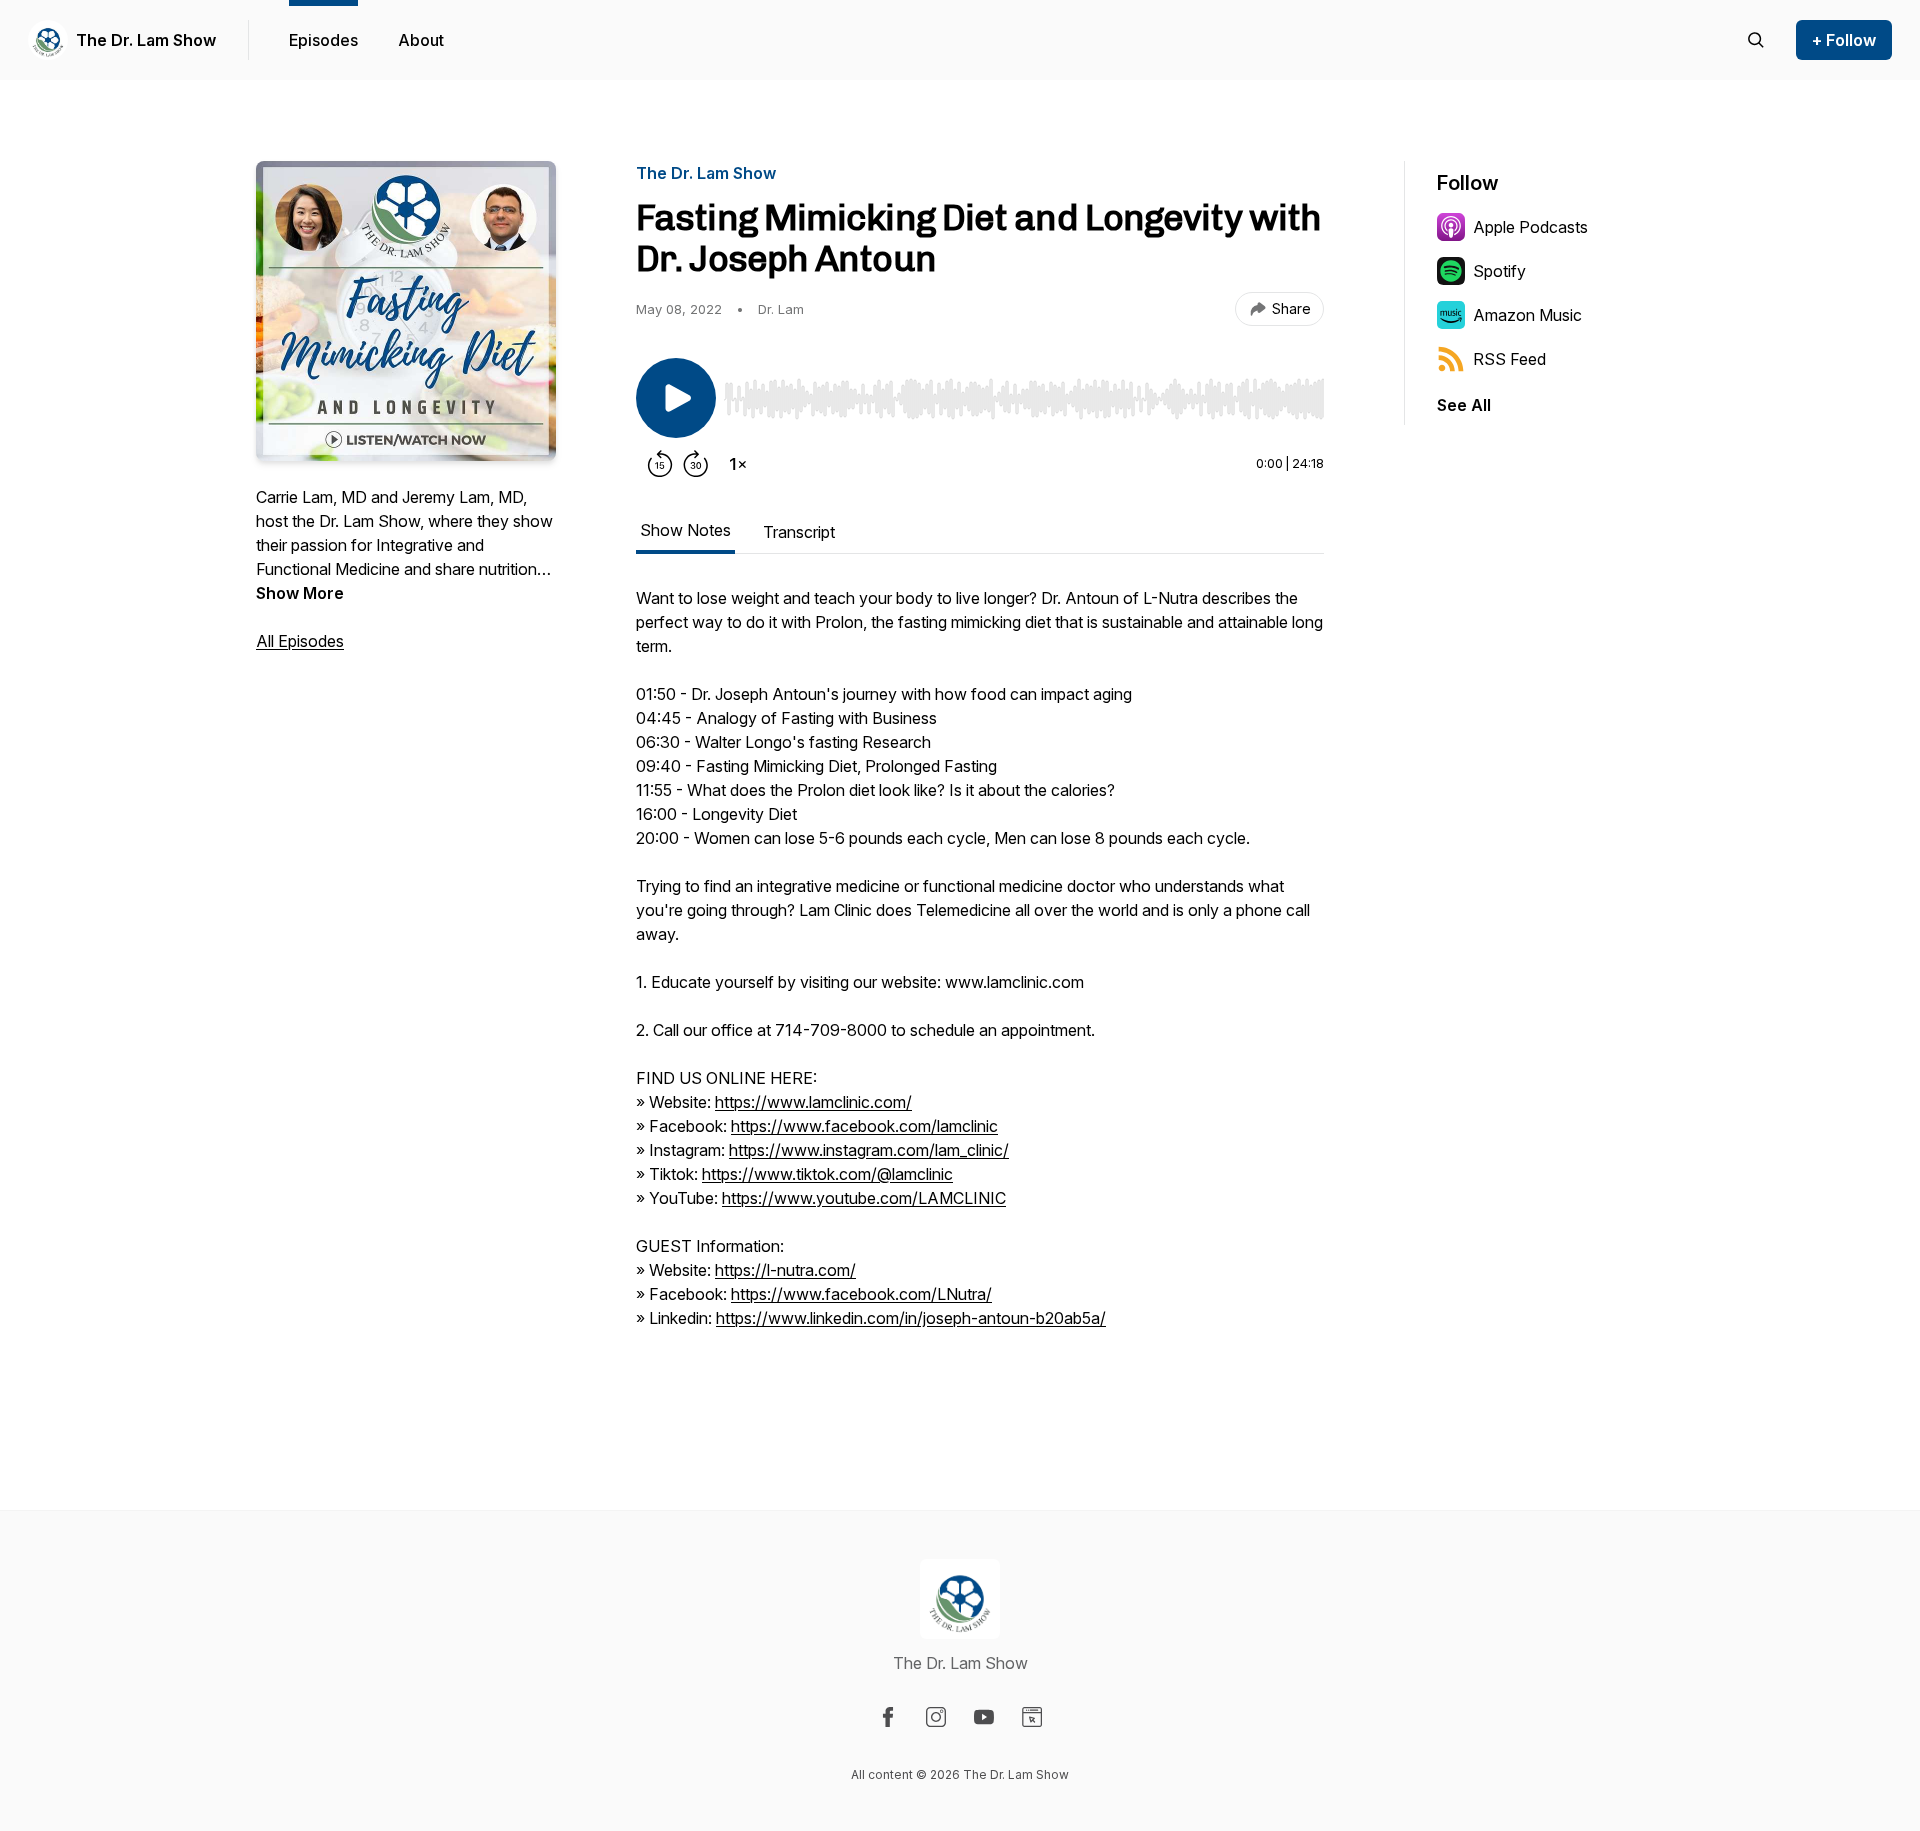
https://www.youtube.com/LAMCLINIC (864, 1198)
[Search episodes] (1756, 40)
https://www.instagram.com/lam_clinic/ (869, 1150)
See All (1464, 405)
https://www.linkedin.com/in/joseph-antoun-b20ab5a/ (911, 1318)
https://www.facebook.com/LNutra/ (861, 1294)
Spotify (1499, 271)
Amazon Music (1527, 315)
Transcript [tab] (799, 532)
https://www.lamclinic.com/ (813, 1102)
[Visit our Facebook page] (888, 1717)
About (421, 40)
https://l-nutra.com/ (785, 1270)
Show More (300, 593)
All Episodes (300, 641)
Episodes (323, 40)
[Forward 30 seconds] (696, 464)
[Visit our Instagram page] (936, 1717)
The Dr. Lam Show (146, 40)
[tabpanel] (980, 992)
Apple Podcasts (1530, 227)
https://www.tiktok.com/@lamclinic (827, 1174)
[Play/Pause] (676, 398)
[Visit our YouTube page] (984, 1717)
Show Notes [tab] (685, 530)
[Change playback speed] (738, 464)
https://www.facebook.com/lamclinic (864, 1126)
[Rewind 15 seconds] (660, 464)
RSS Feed (1509, 359)
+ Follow (1844, 40)
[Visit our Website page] (1032, 1717)
